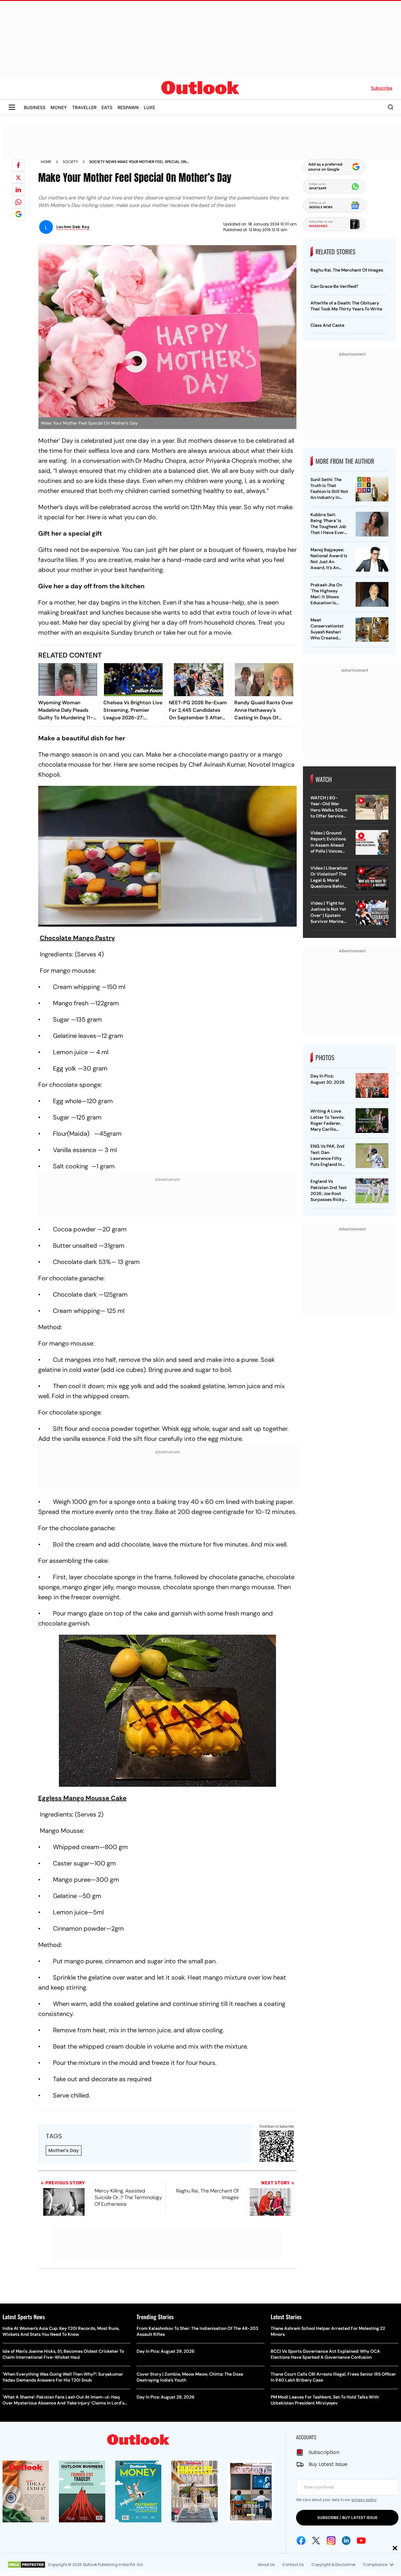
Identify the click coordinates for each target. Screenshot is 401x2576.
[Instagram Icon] (331, 2541)
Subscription (324, 2452)
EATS (107, 107)
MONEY (59, 107)
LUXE (149, 107)
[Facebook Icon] (301, 2541)
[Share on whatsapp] (18, 202)
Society (70, 162)
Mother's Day (64, 2150)
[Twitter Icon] (316, 2541)
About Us (266, 2565)
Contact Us (293, 2565)
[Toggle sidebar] (12, 107)
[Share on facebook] (18, 165)
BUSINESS (35, 107)
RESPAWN (128, 107)
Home (46, 162)
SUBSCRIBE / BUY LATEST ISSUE (347, 2518)
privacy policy (364, 2500)
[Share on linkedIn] (18, 190)
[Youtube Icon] (361, 2541)
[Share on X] (18, 177)
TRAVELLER (84, 107)
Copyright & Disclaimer (333, 2565)
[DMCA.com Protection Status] (26, 2565)
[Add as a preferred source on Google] (18, 214)
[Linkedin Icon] (346, 2541)
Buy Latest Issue (328, 2464)
